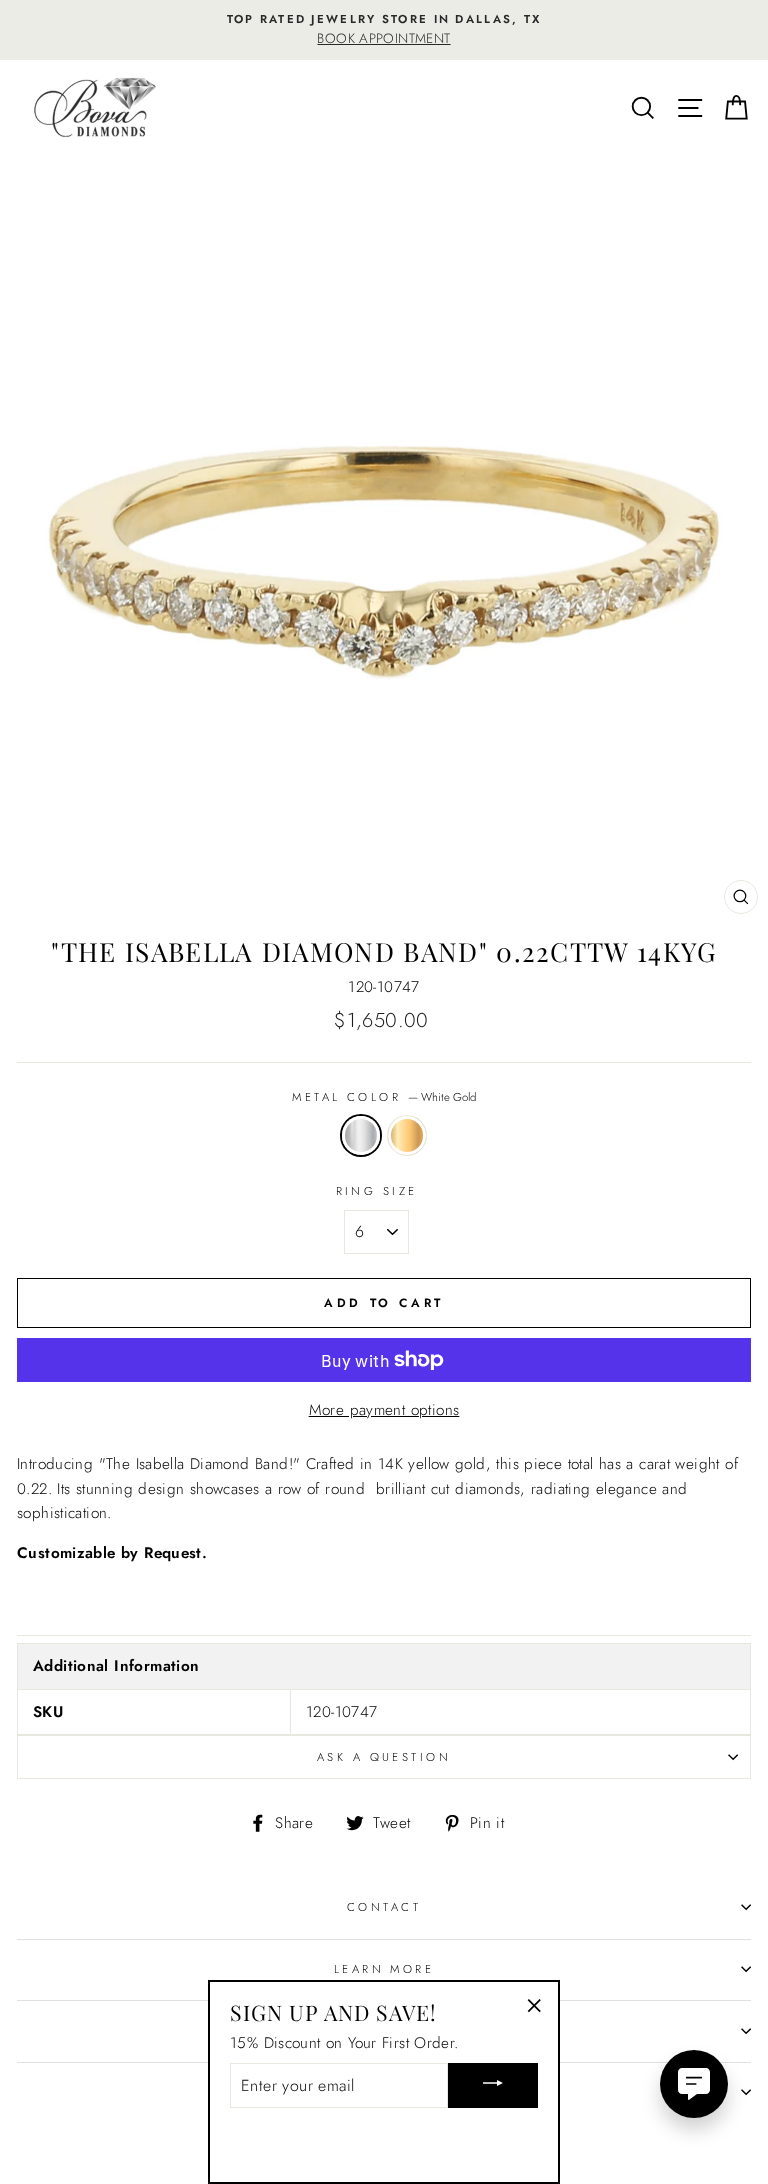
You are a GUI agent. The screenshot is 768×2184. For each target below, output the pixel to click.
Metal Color (383, 1097)
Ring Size (377, 1191)
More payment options (384, 1410)
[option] (384, 30)
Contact (384, 1907)
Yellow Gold (407, 1135)
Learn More (384, 1969)
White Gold (361, 1135)
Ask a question (384, 1757)
